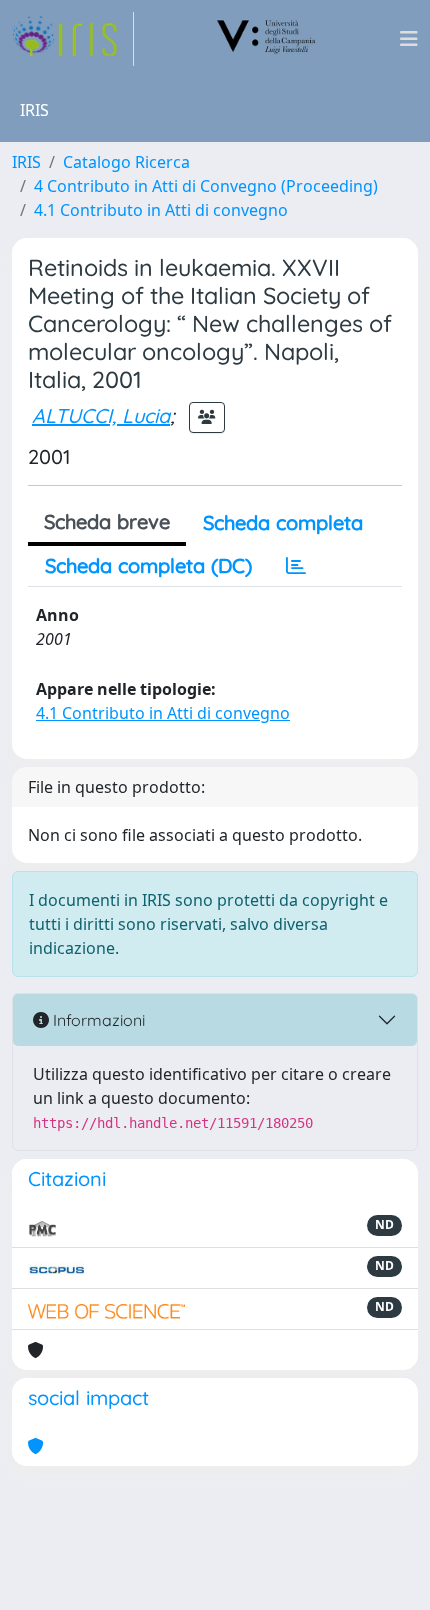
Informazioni (97, 1020)
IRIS (26, 162)
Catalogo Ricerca (126, 162)
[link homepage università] (267, 39)
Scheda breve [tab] (107, 521)
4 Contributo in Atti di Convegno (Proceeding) (206, 186)
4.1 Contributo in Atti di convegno (161, 210)
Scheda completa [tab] (283, 522)
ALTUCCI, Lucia (101, 415)
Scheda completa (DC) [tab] (148, 565)
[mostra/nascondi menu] (409, 39)
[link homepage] (73, 39)
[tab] (296, 566)
